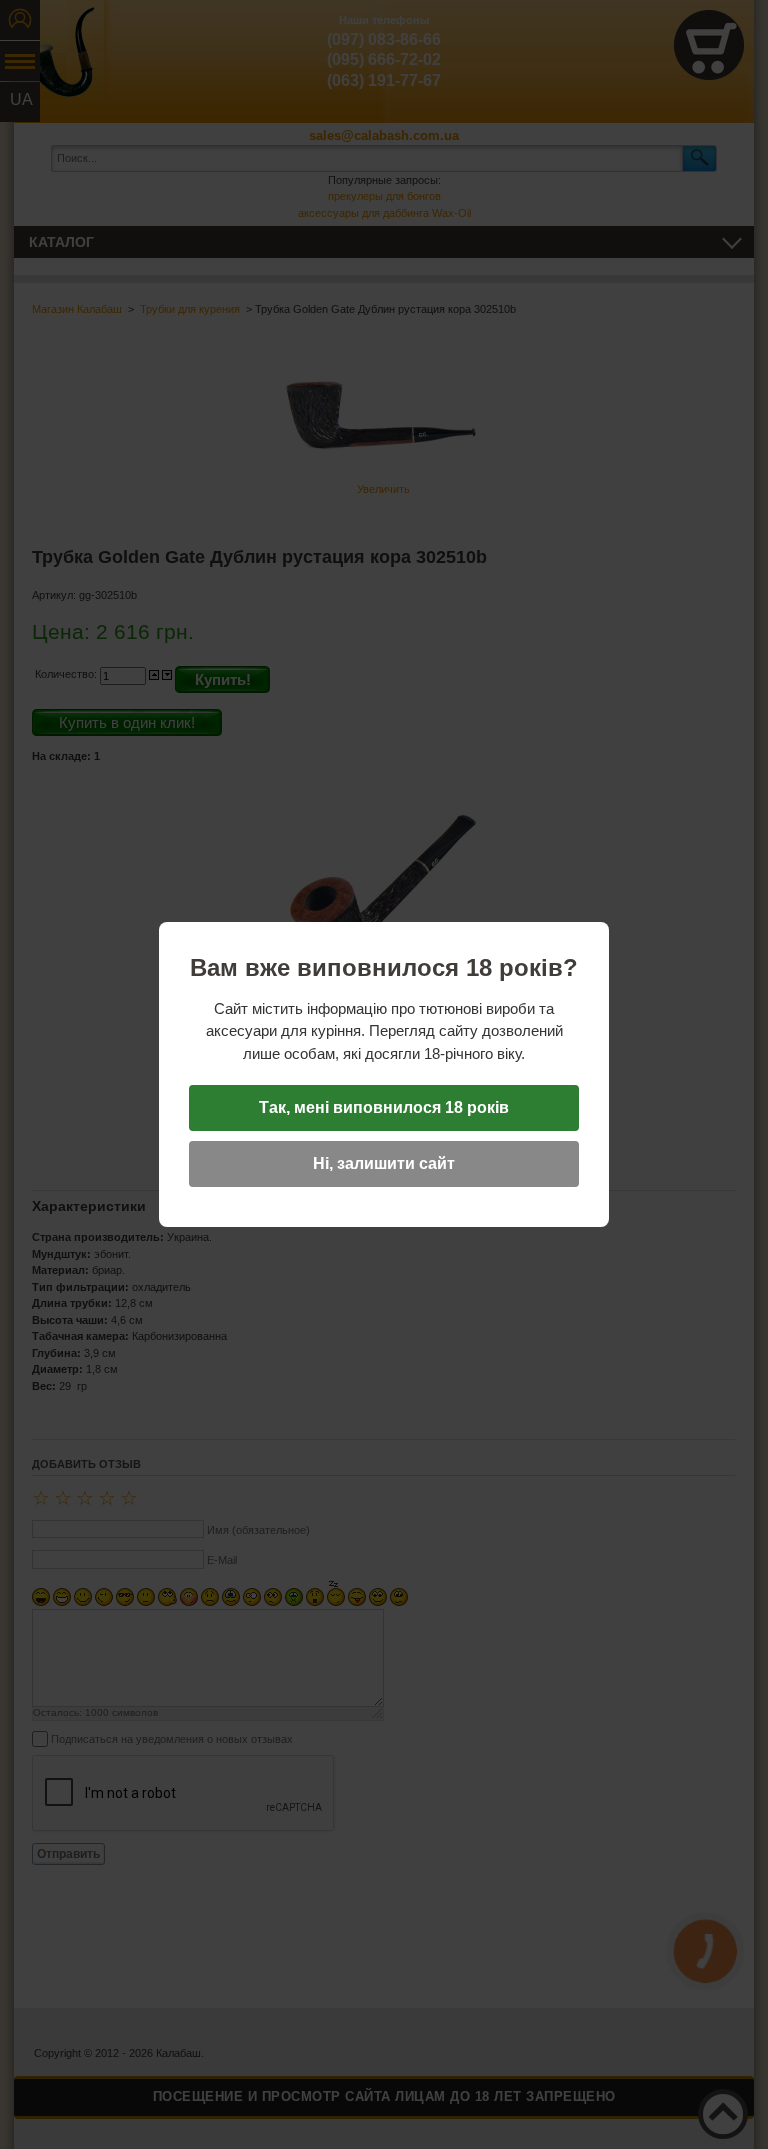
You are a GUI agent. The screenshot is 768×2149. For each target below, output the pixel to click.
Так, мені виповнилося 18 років (384, 1107)
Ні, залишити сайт (384, 1163)
